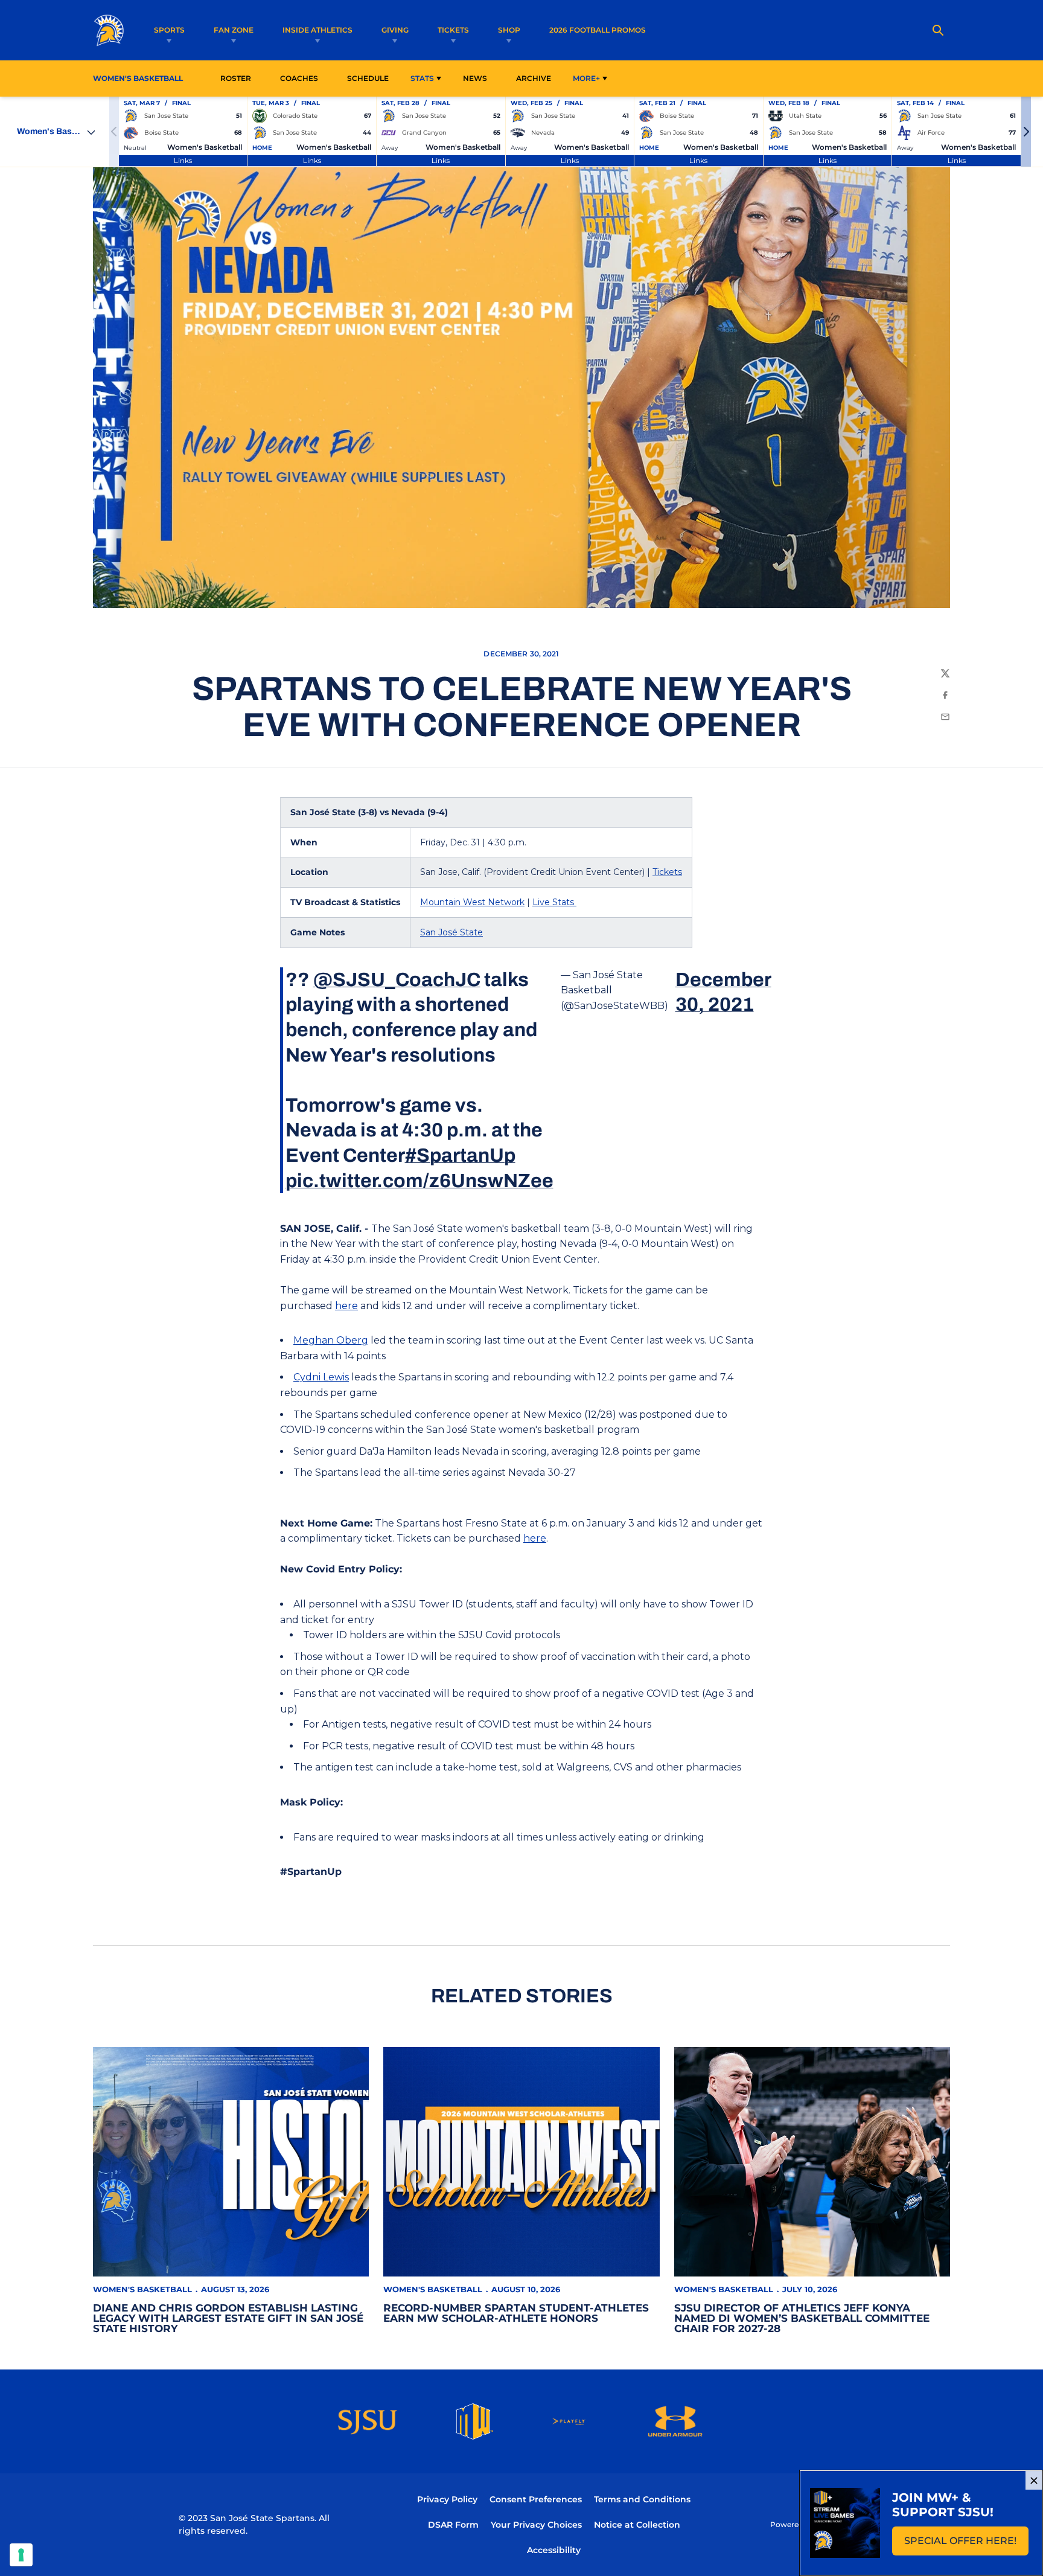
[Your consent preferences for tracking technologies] (21, 2555)
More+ (586, 78)
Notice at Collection (637, 2525)
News (475, 78)
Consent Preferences (536, 2499)
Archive (534, 78)
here (346, 1306)
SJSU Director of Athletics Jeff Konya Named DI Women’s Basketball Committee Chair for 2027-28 (802, 2318)
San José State (451, 932)
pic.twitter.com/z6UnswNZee (419, 1181)
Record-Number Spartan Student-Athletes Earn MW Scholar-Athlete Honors (516, 2313)
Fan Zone (234, 30)
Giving (395, 30)
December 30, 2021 (723, 992)
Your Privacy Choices (536, 2525)
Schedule (368, 78)
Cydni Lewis (321, 1377)
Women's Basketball (142, 2289)
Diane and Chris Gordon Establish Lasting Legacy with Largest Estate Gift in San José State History (228, 2318)
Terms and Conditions (642, 2499)
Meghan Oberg (331, 1340)
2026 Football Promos (598, 30)
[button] (1026, 132)
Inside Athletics (317, 30)
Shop (509, 30)
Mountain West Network (472, 902)
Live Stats (554, 902)
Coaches (299, 78)
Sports (169, 30)
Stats (422, 78)
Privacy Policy (447, 2499)
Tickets (453, 30)
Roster (236, 78)
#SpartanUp (460, 1155)
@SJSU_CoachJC (397, 980)
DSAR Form (453, 2525)
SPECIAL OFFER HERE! (966, 2544)
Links (183, 160)
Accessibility (554, 2550)
